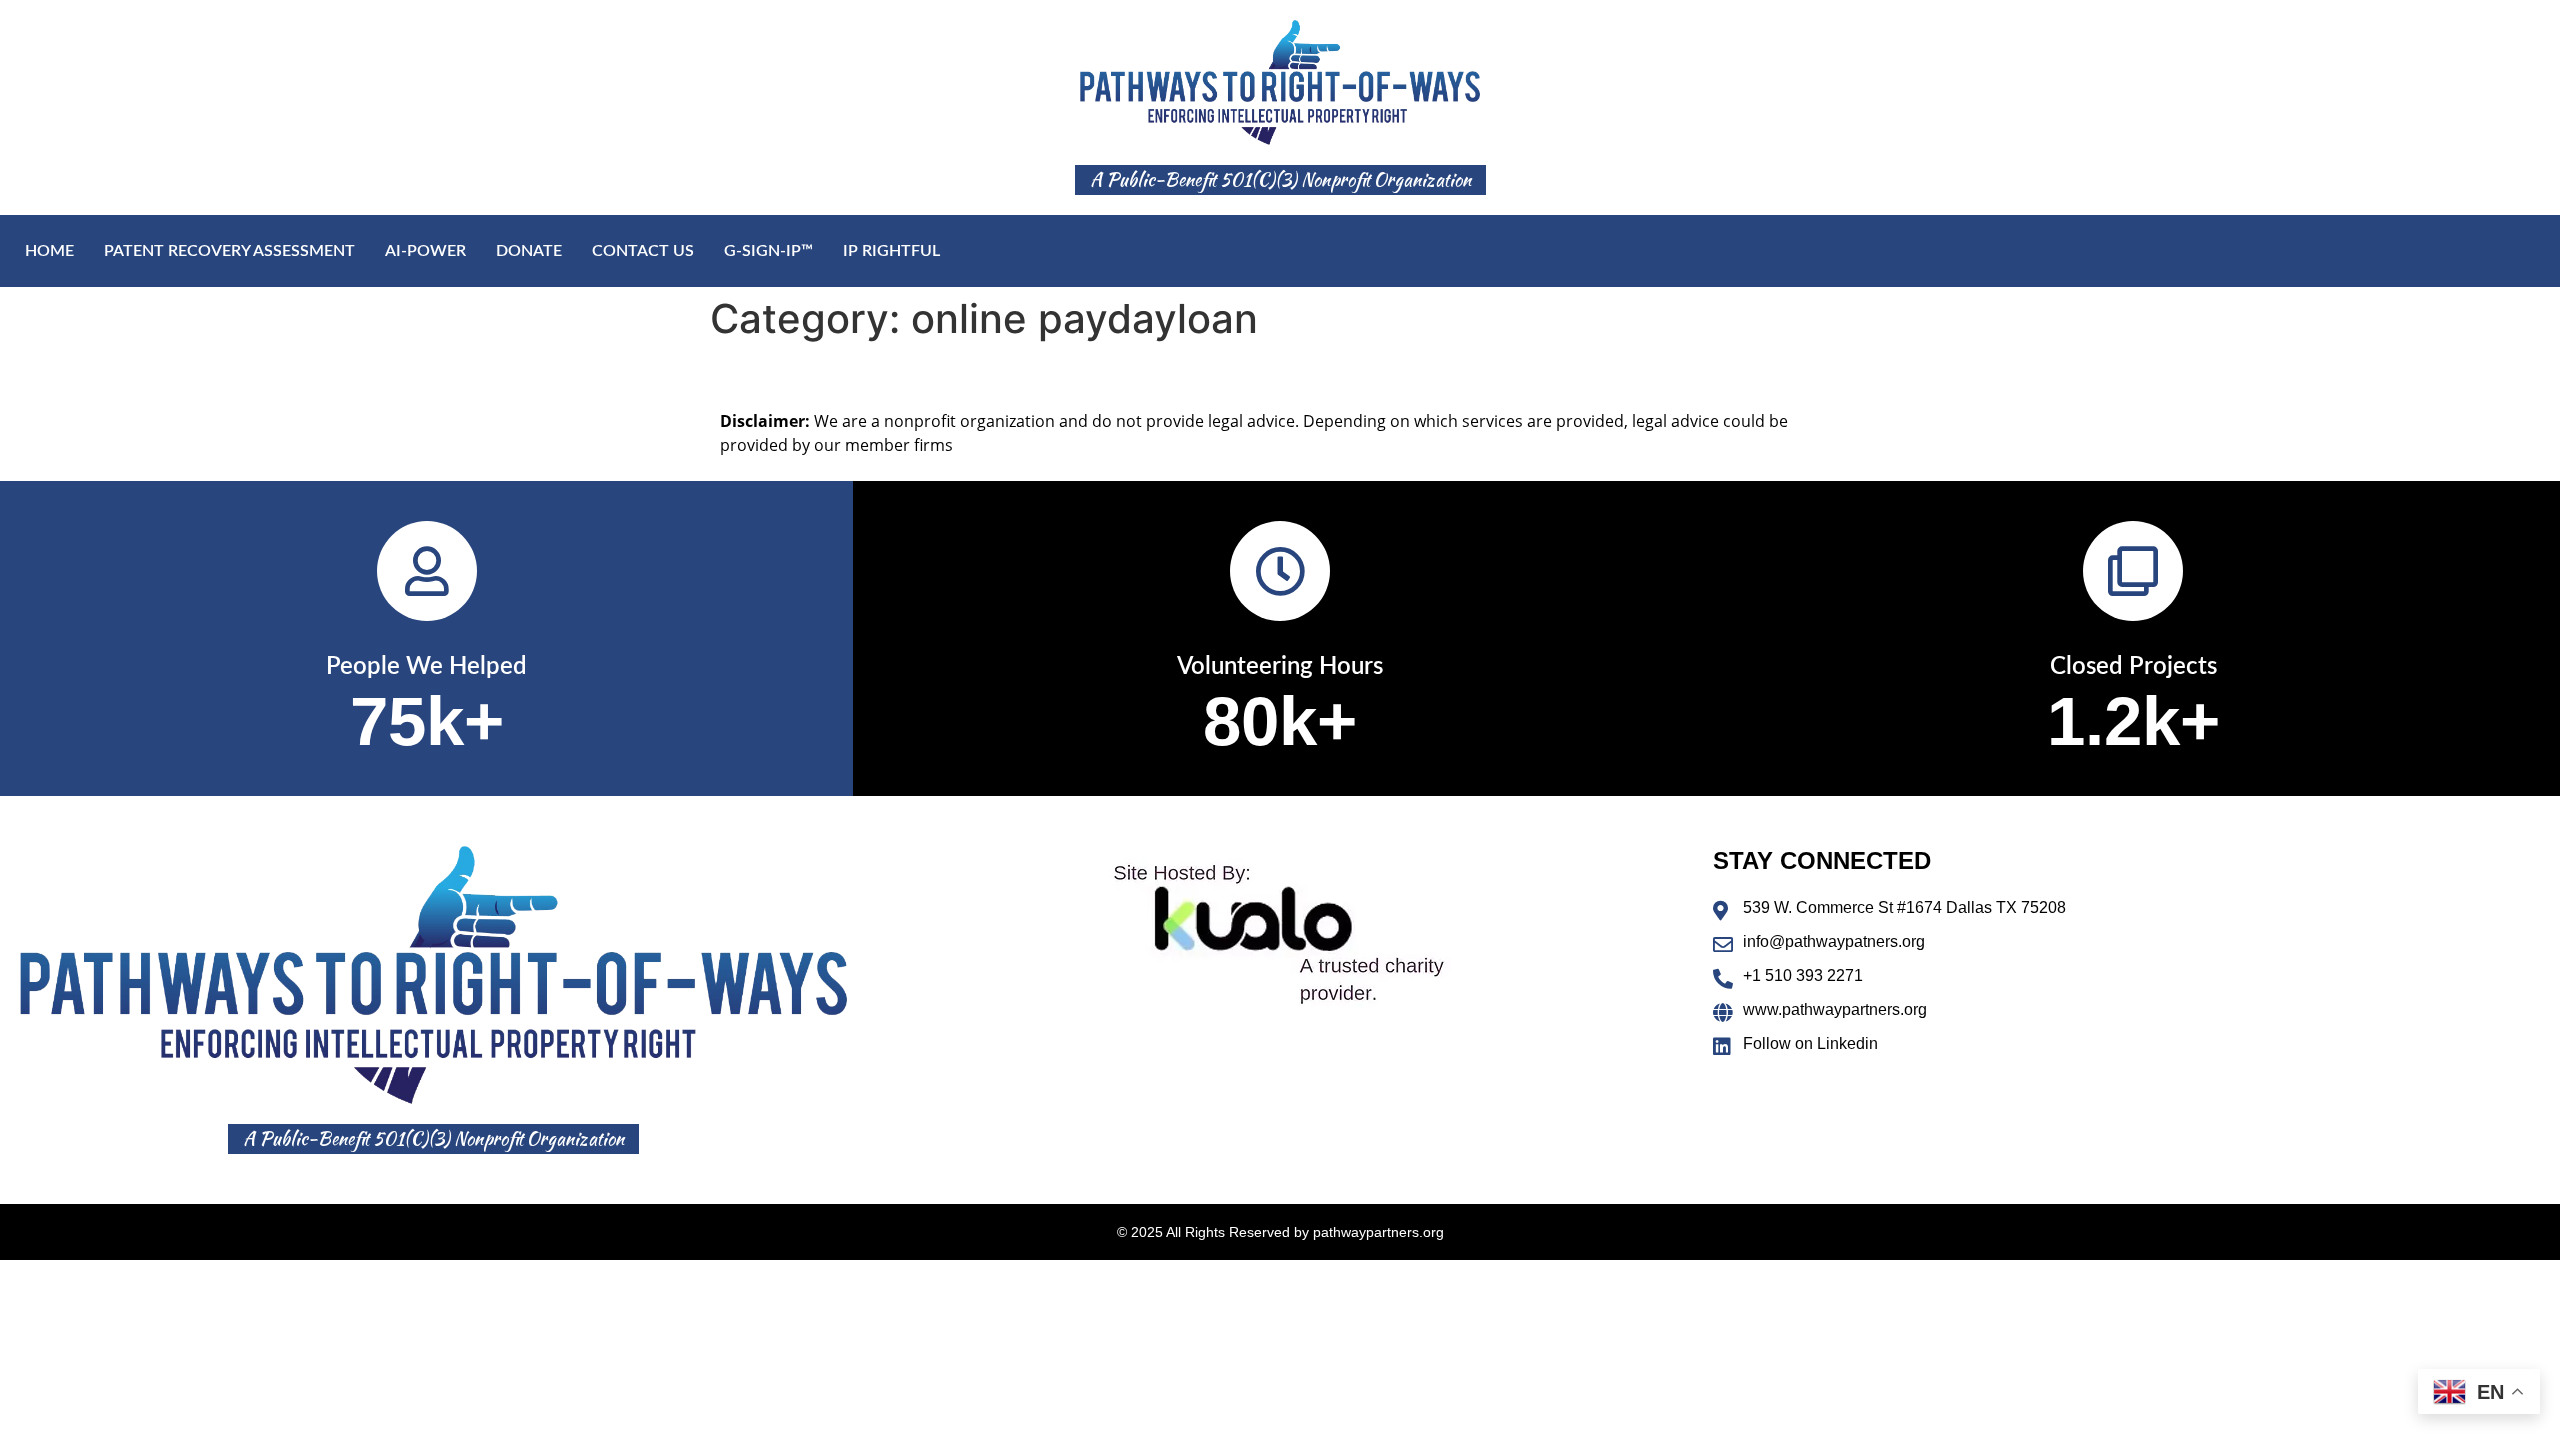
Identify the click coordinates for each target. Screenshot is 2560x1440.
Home (49, 251)
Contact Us (643, 251)
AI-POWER (425, 251)
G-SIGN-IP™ (768, 251)
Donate (529, 251)
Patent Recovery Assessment (229, 251)
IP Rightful (891, 251)
